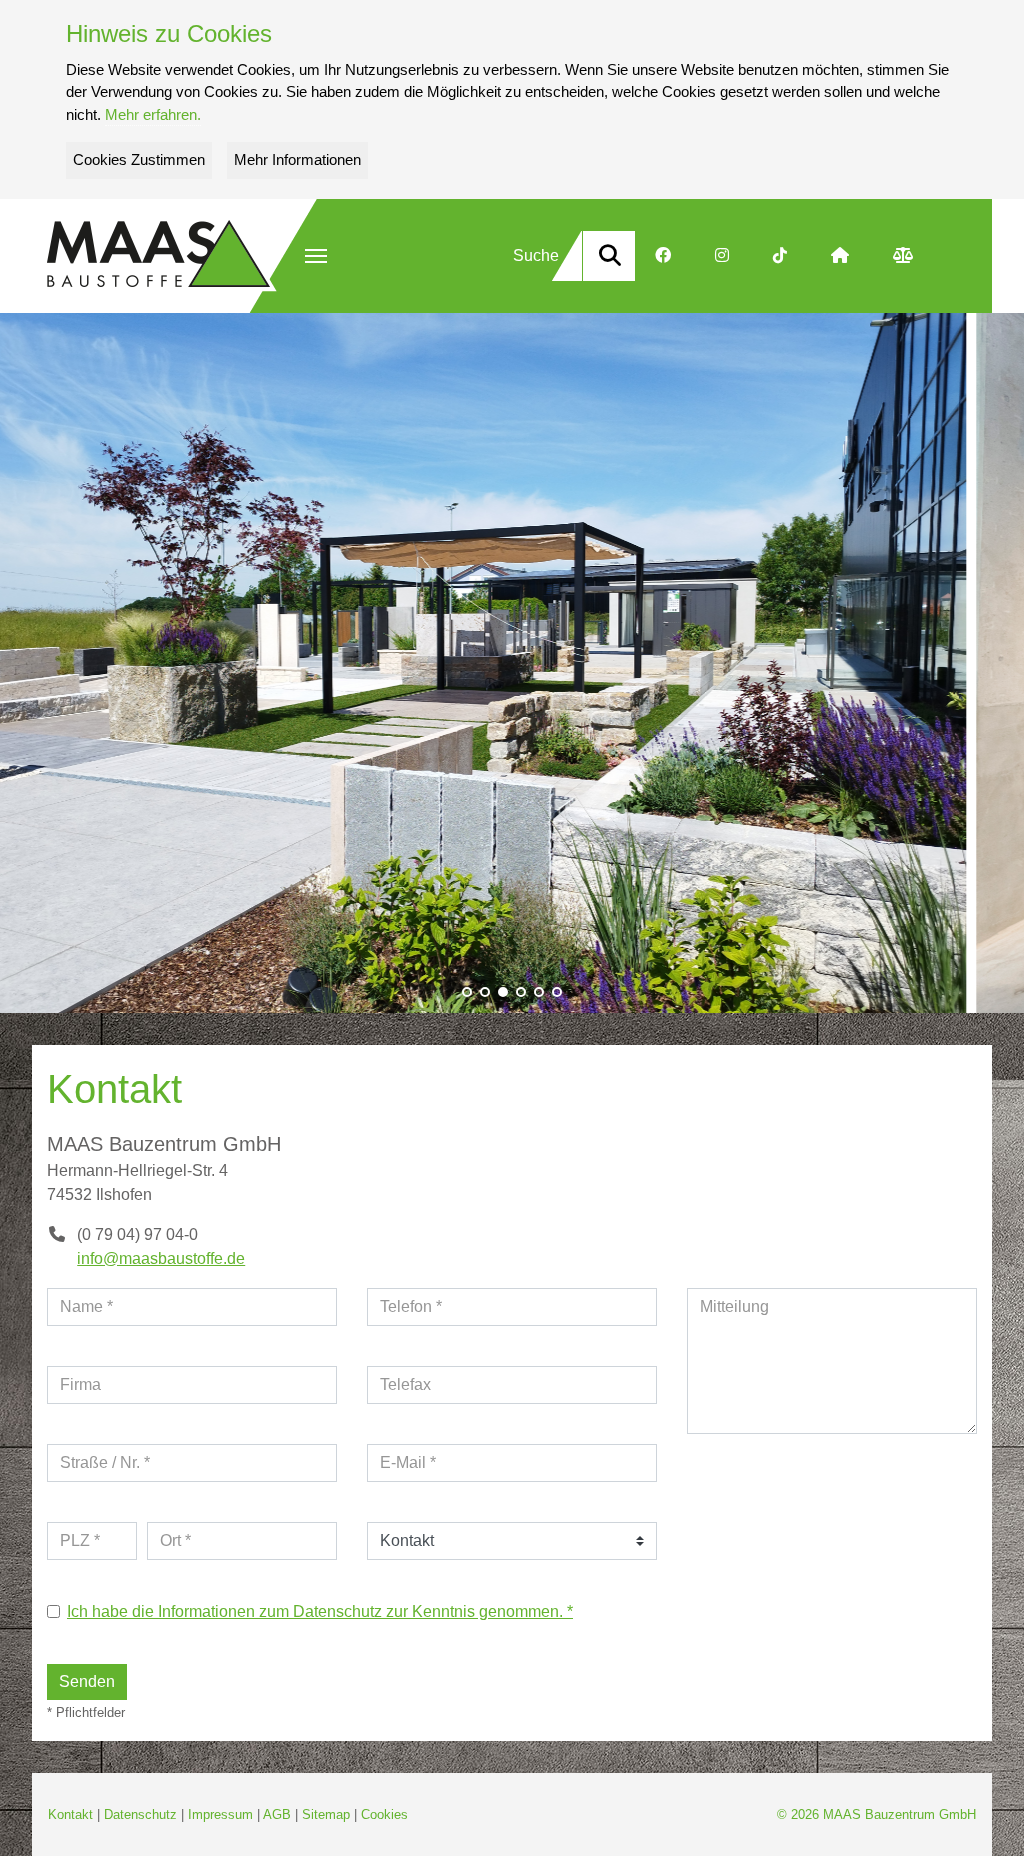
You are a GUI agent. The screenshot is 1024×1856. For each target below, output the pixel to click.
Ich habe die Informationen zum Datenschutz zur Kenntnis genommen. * (320, 1611)
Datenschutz (140, 1814)
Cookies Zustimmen (139, 159)
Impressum (220, 1814)
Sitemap (326, 1814)
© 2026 (876, 1814)
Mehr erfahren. (153, 114)
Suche (536, 255)
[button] (316, 256)
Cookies (384, 1814)
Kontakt (70, 1814)
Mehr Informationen (297, 159)
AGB (277, 1814)
